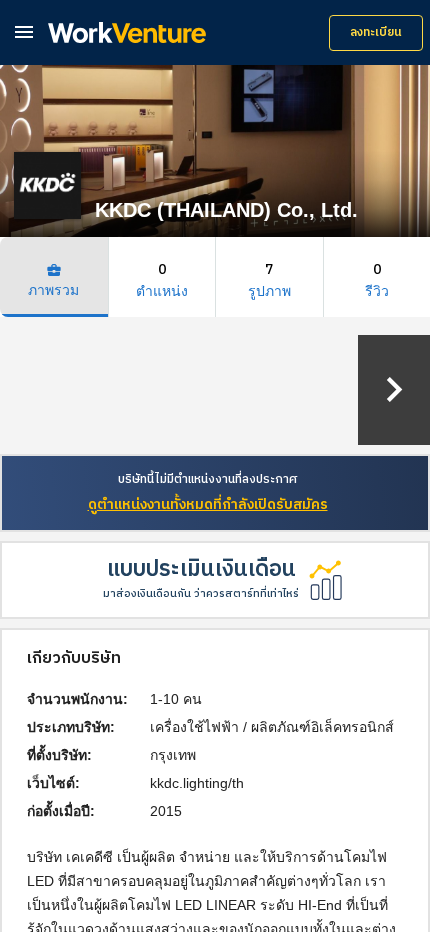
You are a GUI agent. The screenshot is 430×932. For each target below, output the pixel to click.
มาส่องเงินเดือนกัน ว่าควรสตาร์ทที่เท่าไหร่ (201, 594)
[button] (24, 31)
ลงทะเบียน (376, 32)
